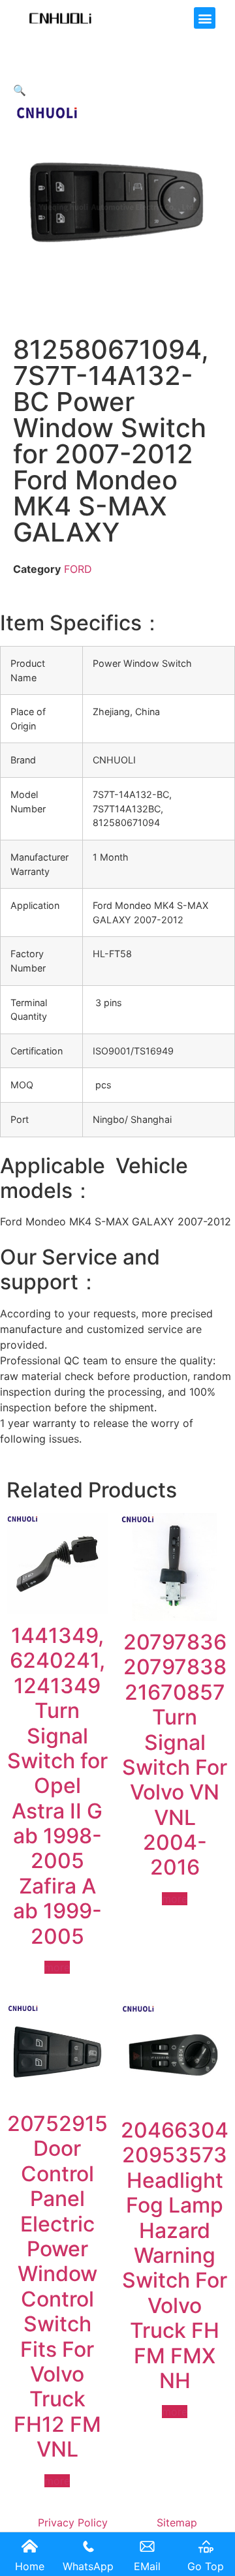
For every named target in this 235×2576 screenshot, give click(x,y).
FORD (78, 569)
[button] (205, 18)
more (57, 1967)
